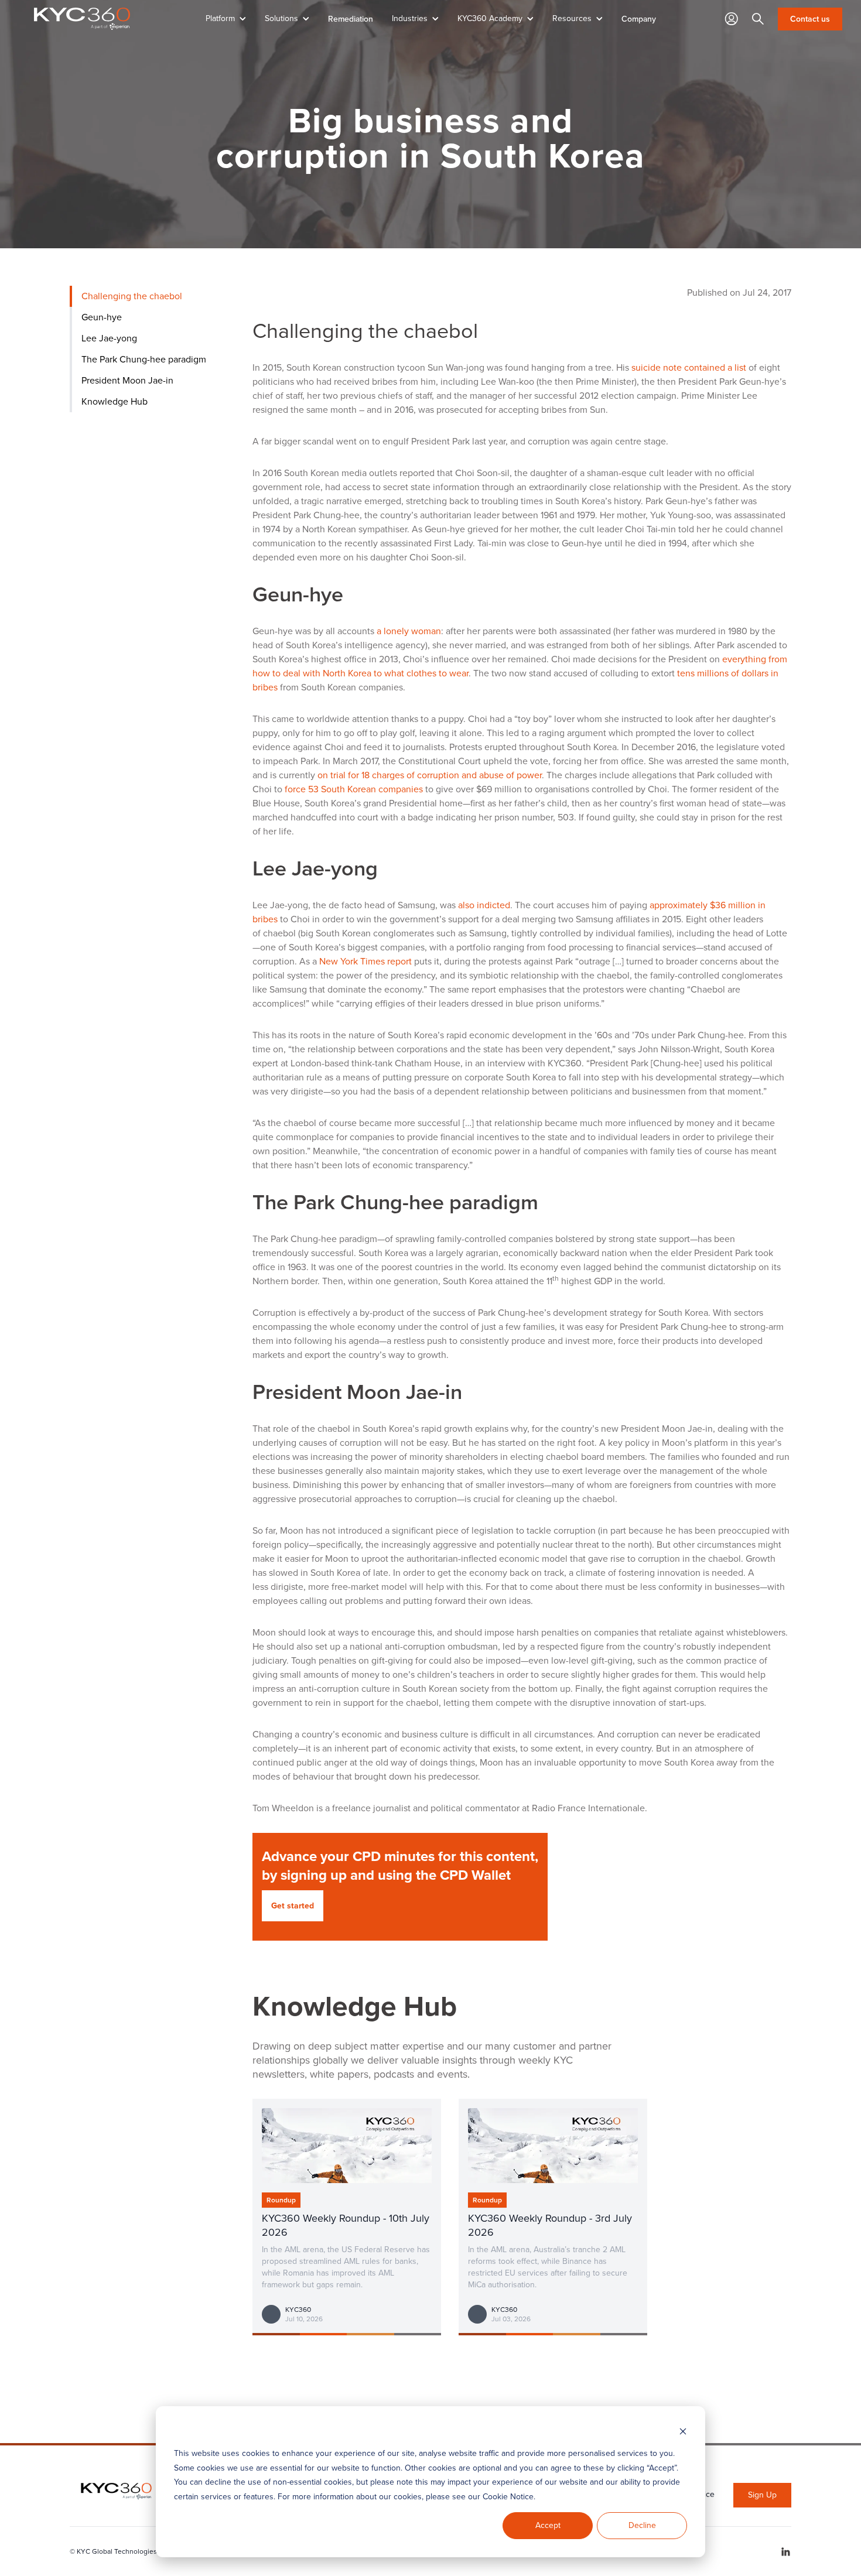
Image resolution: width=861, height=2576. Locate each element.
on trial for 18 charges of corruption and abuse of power (430, 775)
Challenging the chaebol (132, 296)
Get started (293, 1906)
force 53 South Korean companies (354, 789)
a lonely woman (409, 631)
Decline (642, 2525)
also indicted (484, 905)
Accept (548, 2525)
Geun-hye (102, 317)
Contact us (810, 19)
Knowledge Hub (115, 401)
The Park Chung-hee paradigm (144, 359)
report (365, 961)
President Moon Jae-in (127, 380)
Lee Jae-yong (109, 338)
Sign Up (762, 2495)
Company (639, 19)
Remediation (351, 19)
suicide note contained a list (689, 367)
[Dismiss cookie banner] (683, 2432)
